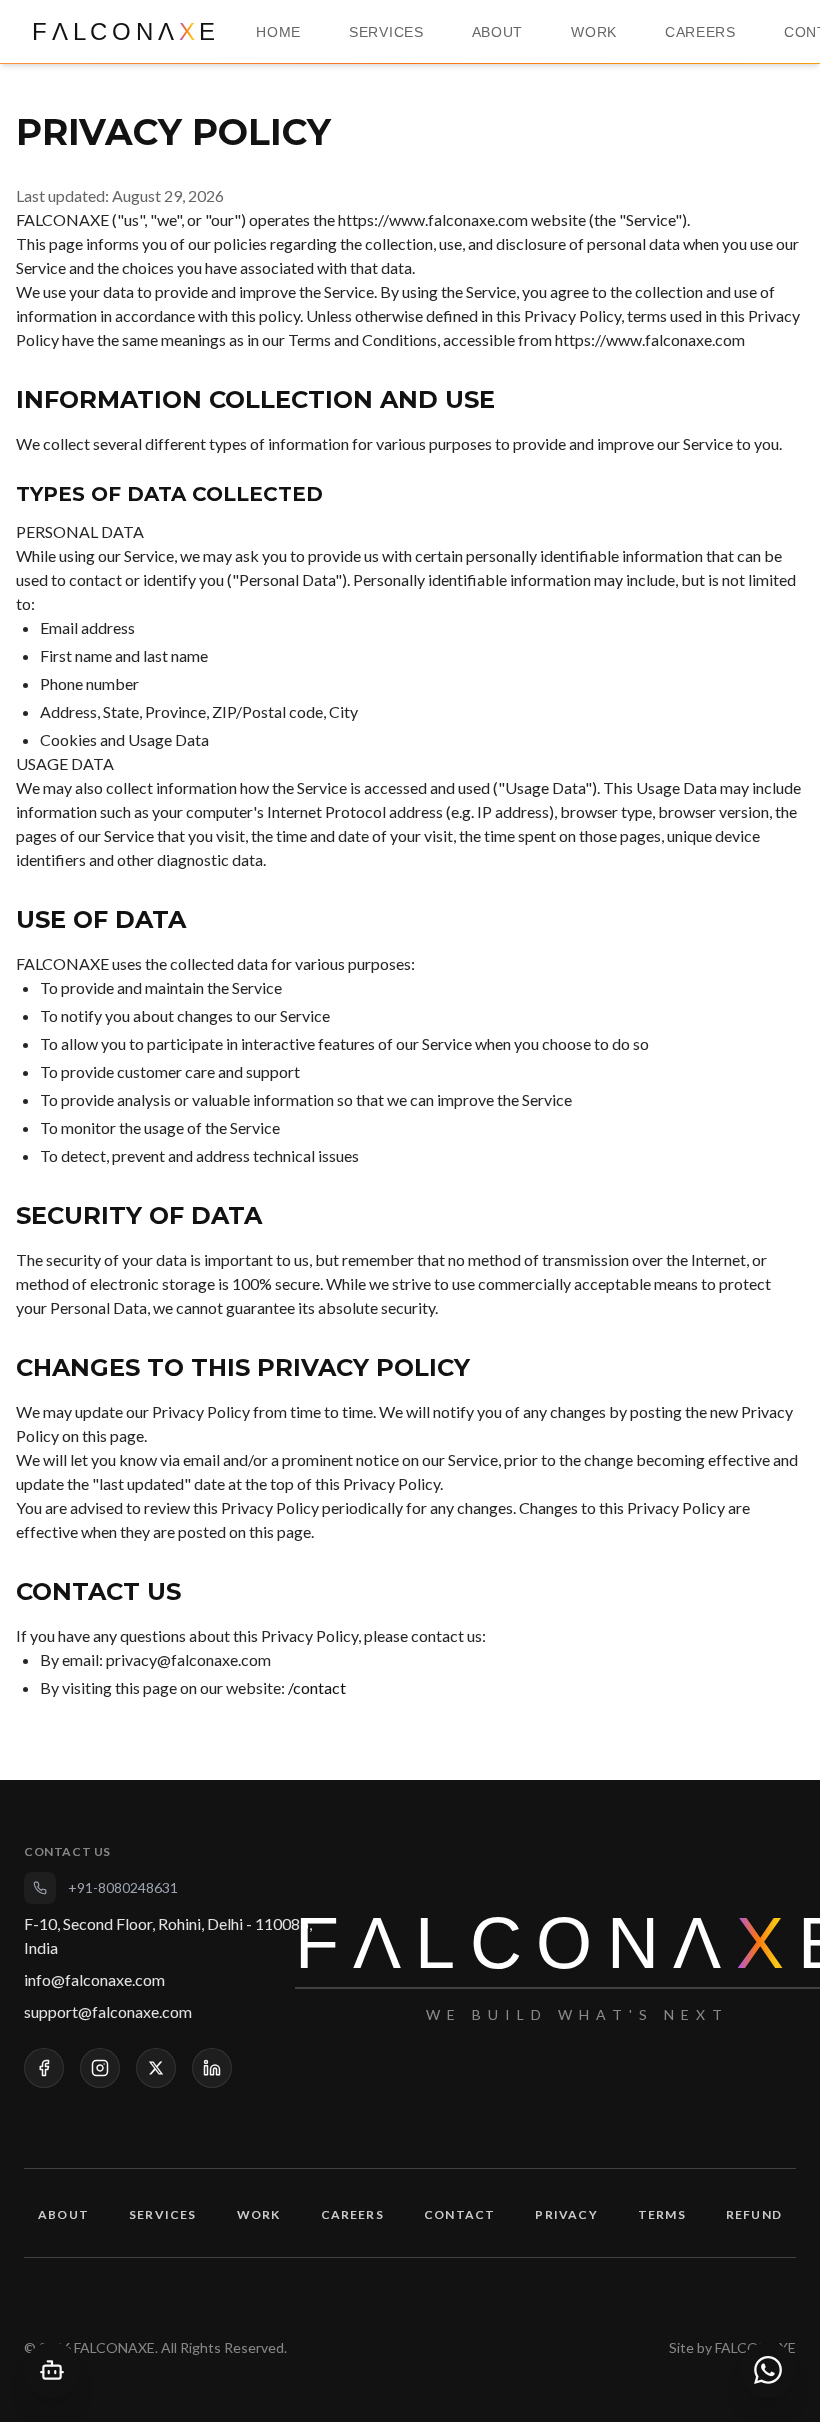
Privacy (566, 2214)
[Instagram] (100, 2068)
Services (163, 2214)
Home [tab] (278, 32)
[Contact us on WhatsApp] (768, 2370)
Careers (352, 2214)
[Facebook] (44, 2068)
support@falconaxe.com (108, 2011)
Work (259, 2214)
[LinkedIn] (212, 2068)
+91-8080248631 (123, 1887)
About (63, 2214)
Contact (459, 2214)
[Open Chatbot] (52, 2370)
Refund (754, 2214)
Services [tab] (386, 32)
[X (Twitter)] (156, 2068)
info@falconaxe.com (94, 1979)
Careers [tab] (700, 32)
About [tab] (498, 32)
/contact (317, 1687)
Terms (662, 2214)
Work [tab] (594, 32)
